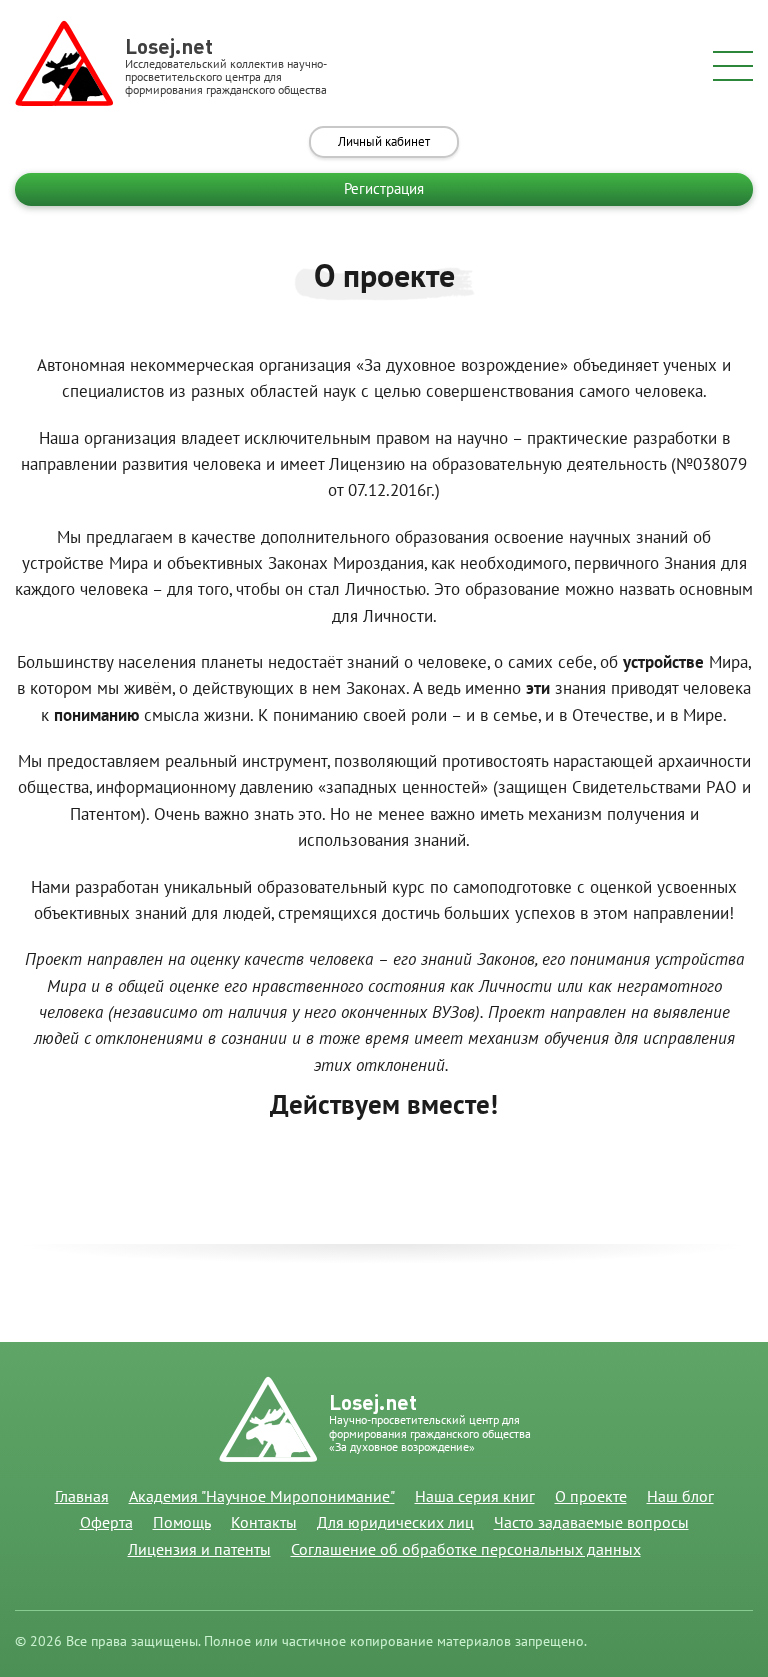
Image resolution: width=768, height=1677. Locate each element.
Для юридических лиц (395, 1523)
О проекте (591, 1497)
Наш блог (680, 1497)
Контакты (264, 1523)
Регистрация (384, 189)
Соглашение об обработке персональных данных (466, 1550)
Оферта (106, 1523)
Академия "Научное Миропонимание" (262, 1497)
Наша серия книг (475, 1497)
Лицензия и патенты (199, 1550)
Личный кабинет (384, 142)
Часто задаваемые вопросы (591, 1523)
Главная (82, 1497)
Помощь (182, 1523)
